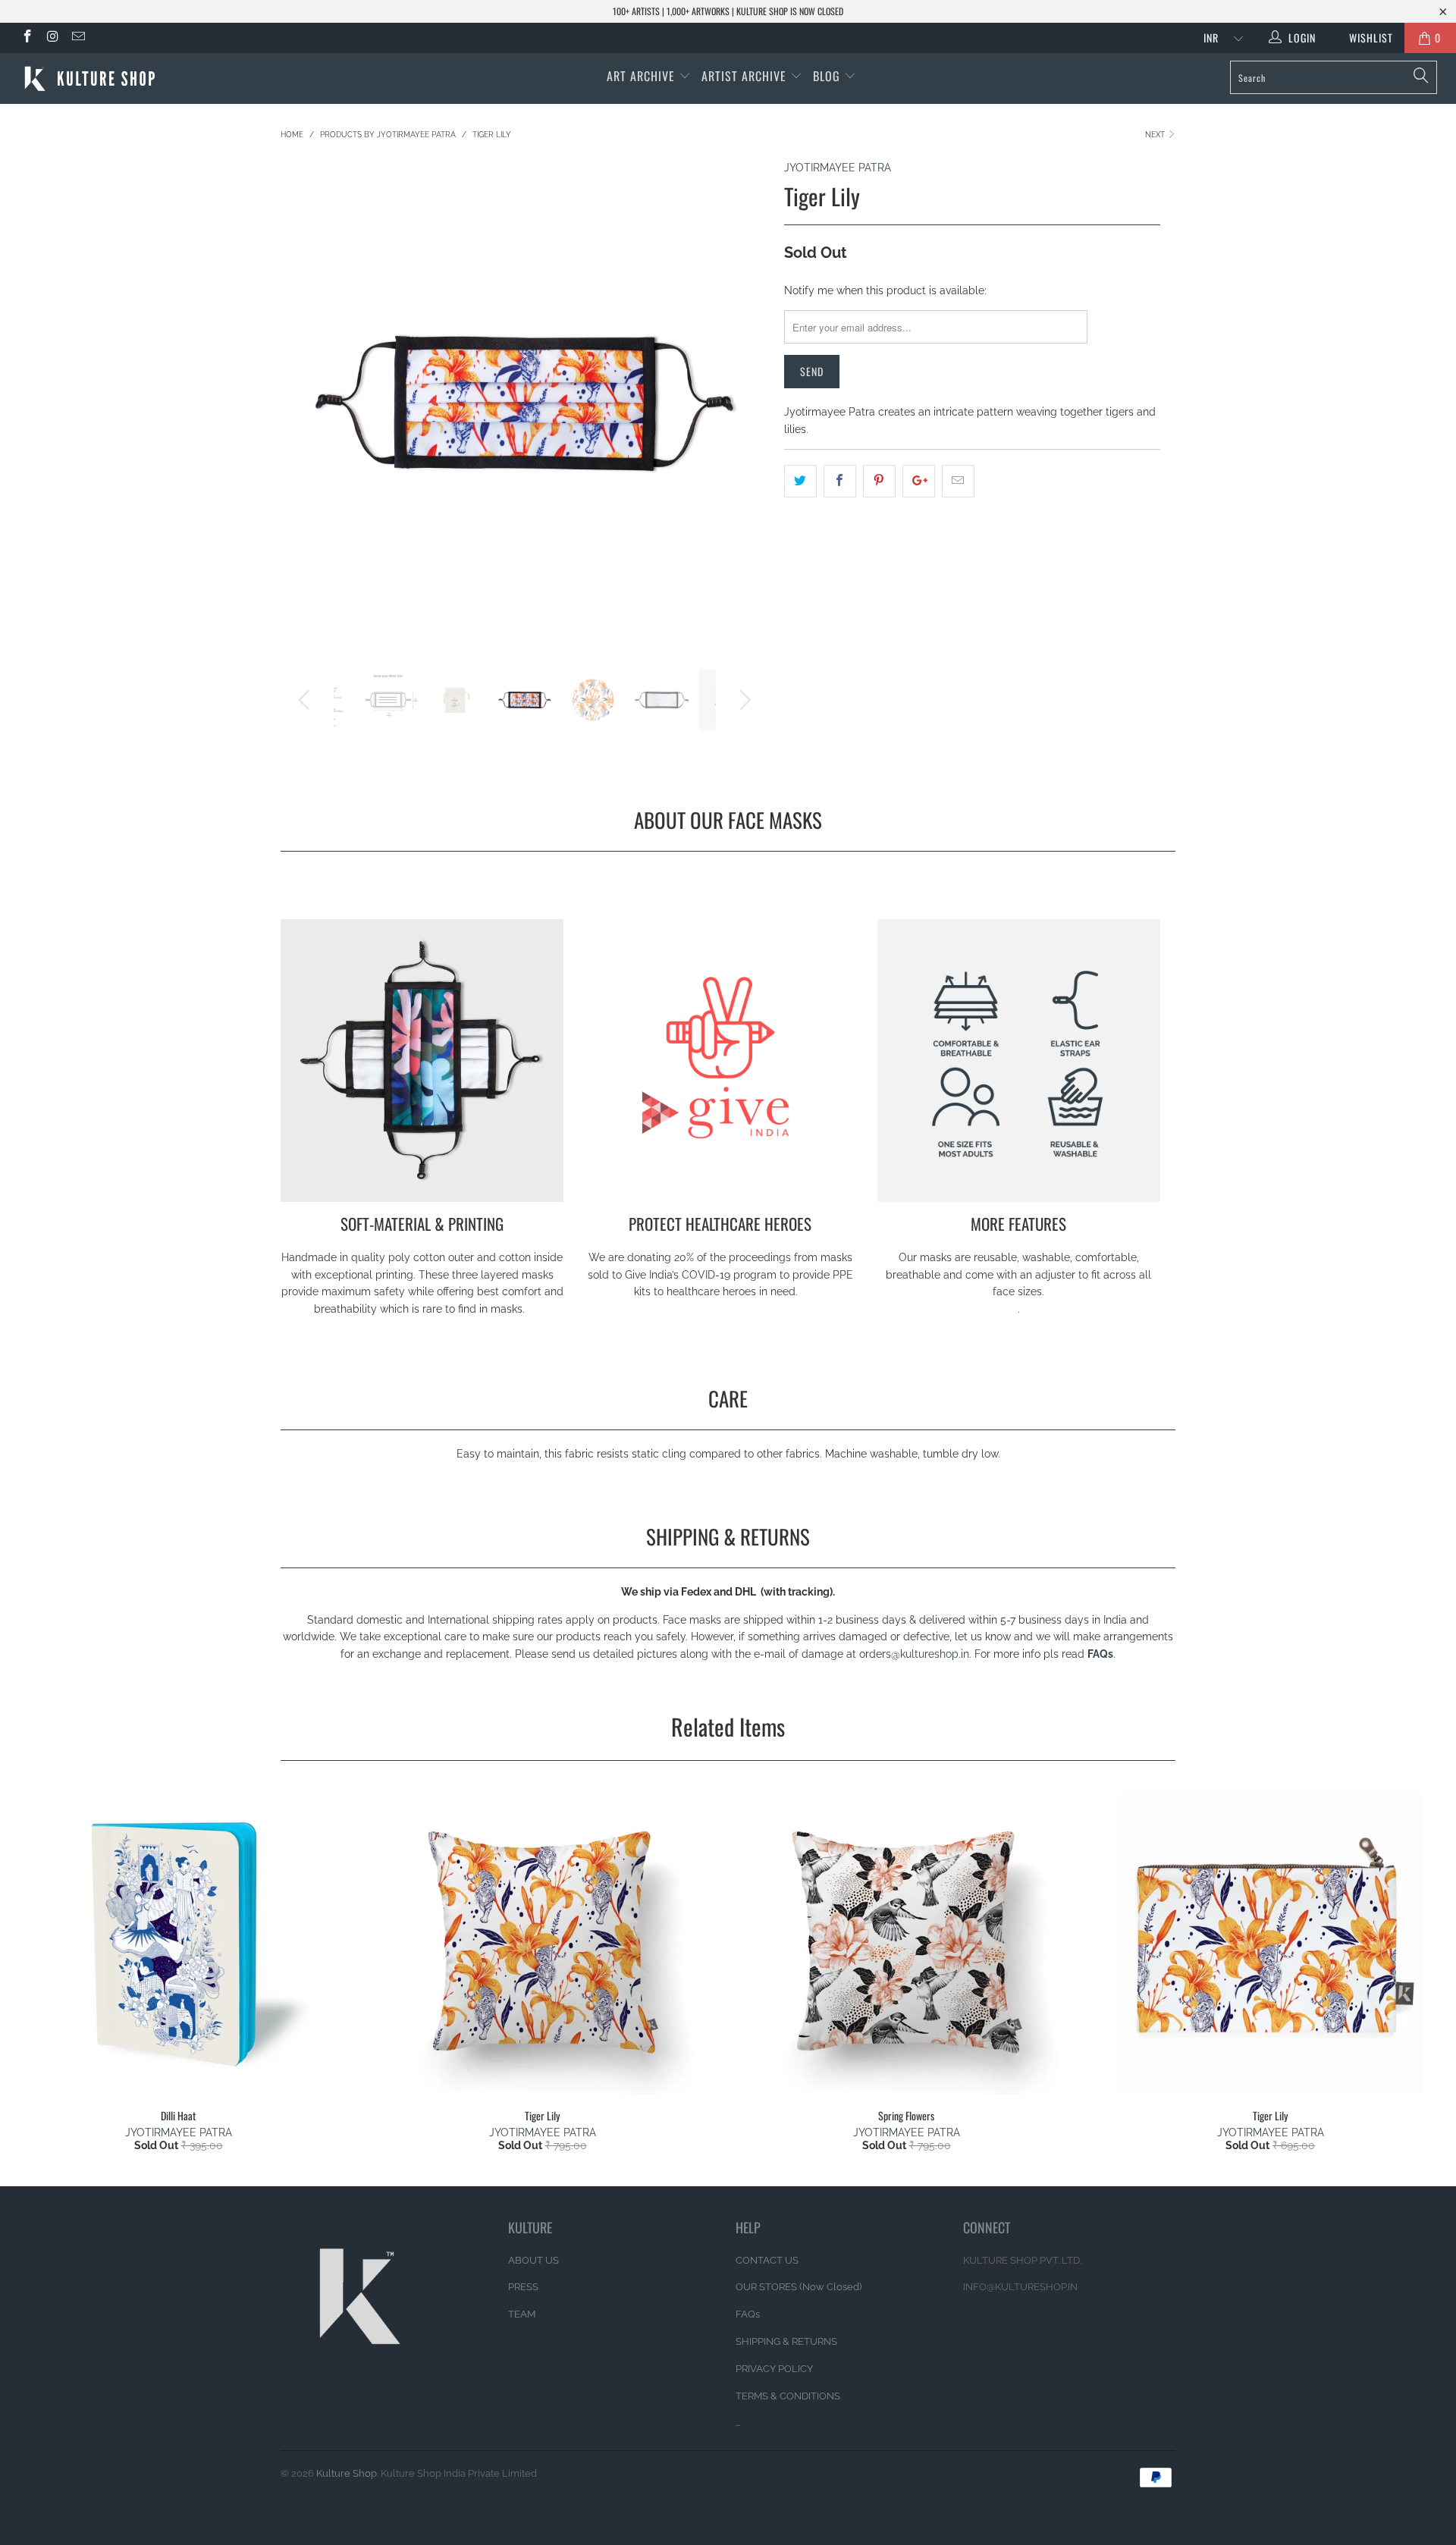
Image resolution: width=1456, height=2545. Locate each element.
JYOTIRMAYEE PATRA (838, 168)
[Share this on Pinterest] (879, 481)
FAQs (748, 2314)
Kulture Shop (347, 2473)
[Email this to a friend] (958, 481)
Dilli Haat (178, 1943)
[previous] (307, 415)
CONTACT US (767, 2260)
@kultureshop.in (930, 1654)
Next (1156, 135)
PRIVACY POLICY (774, 2369)
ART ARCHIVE (641, 76)
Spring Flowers (906, 1943)
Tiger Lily (542, 1943)
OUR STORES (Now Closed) (799, 2287)
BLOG (828, 76)
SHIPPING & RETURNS (786, 2341)
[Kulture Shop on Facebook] (27, 38)
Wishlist (1365, 38)
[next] (743, 415)
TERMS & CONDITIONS (788, 2396)
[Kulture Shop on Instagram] (52, 38)
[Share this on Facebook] (840, 481)
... (738, 2423)
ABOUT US (533, 2260)
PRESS (523, 2287)
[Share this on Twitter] (800, 481)
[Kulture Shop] (124, 78)
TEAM (522, 2314)
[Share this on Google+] (919, 481)
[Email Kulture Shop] (77, 38)
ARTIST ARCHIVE (744, 76)
